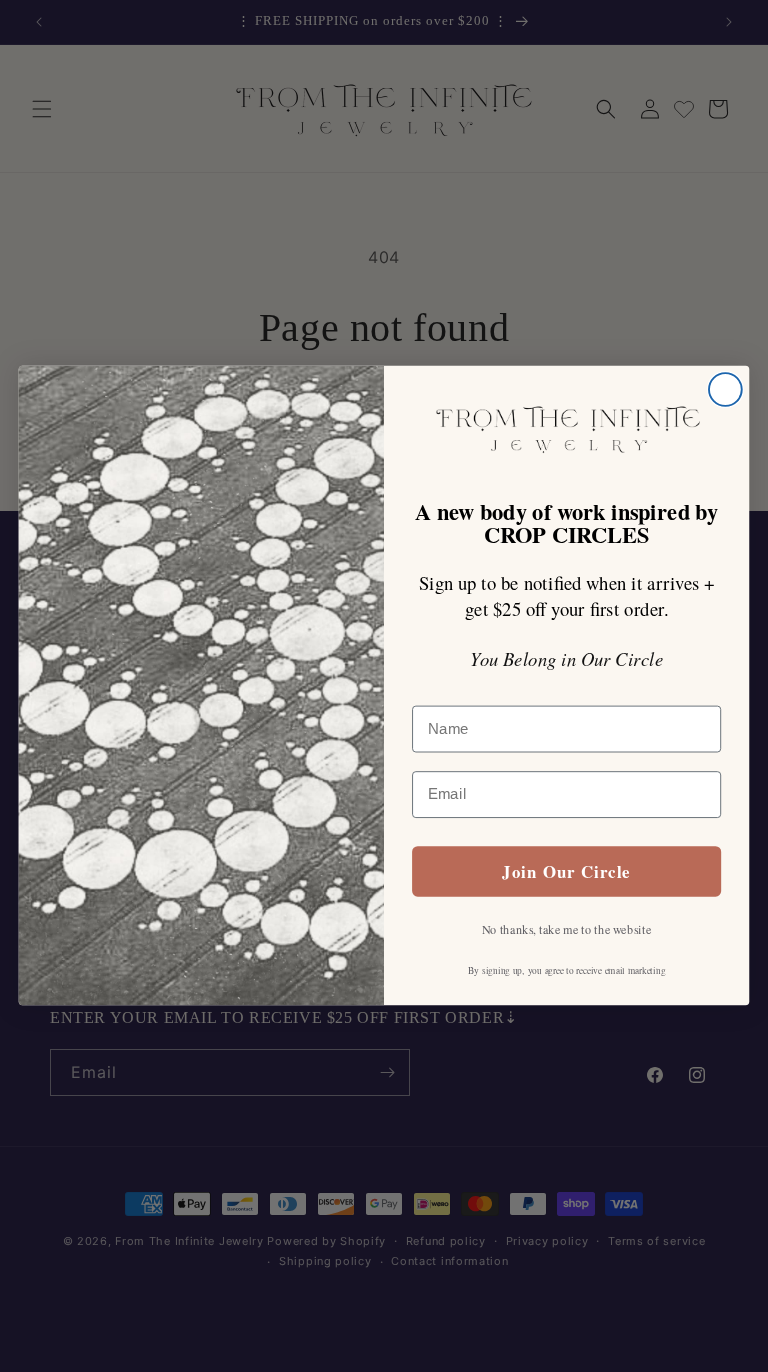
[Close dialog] (725, 390)
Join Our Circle (566, 872)
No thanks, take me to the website (567, 929)
